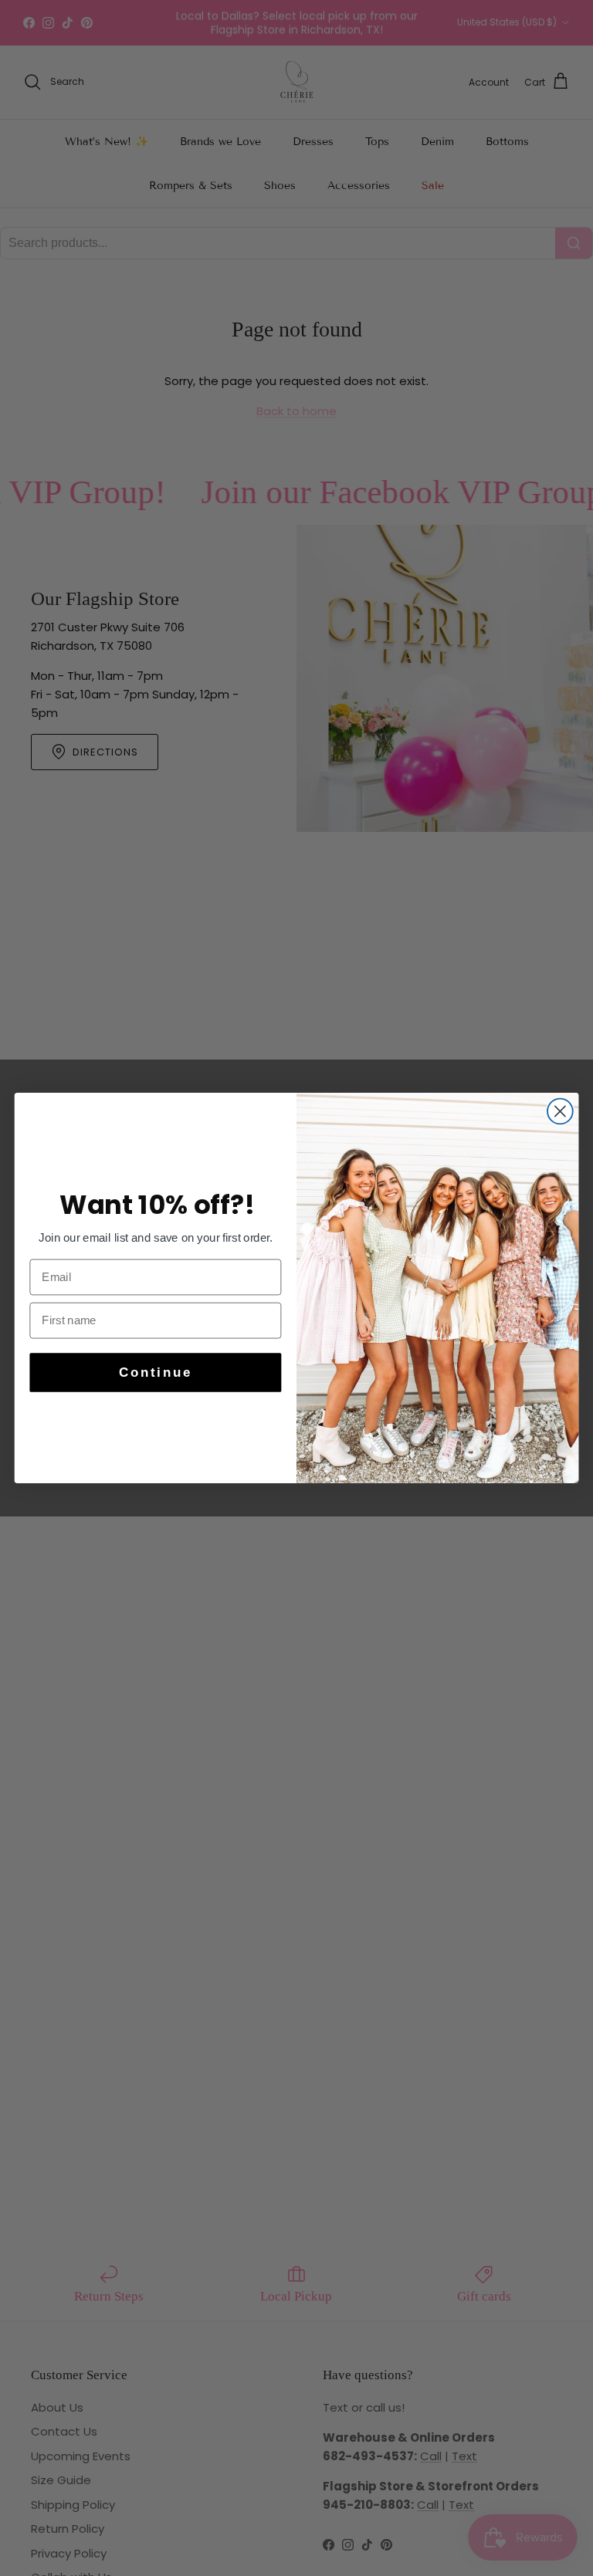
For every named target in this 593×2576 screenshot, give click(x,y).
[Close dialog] (560, 1112)
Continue (156, 1373)
